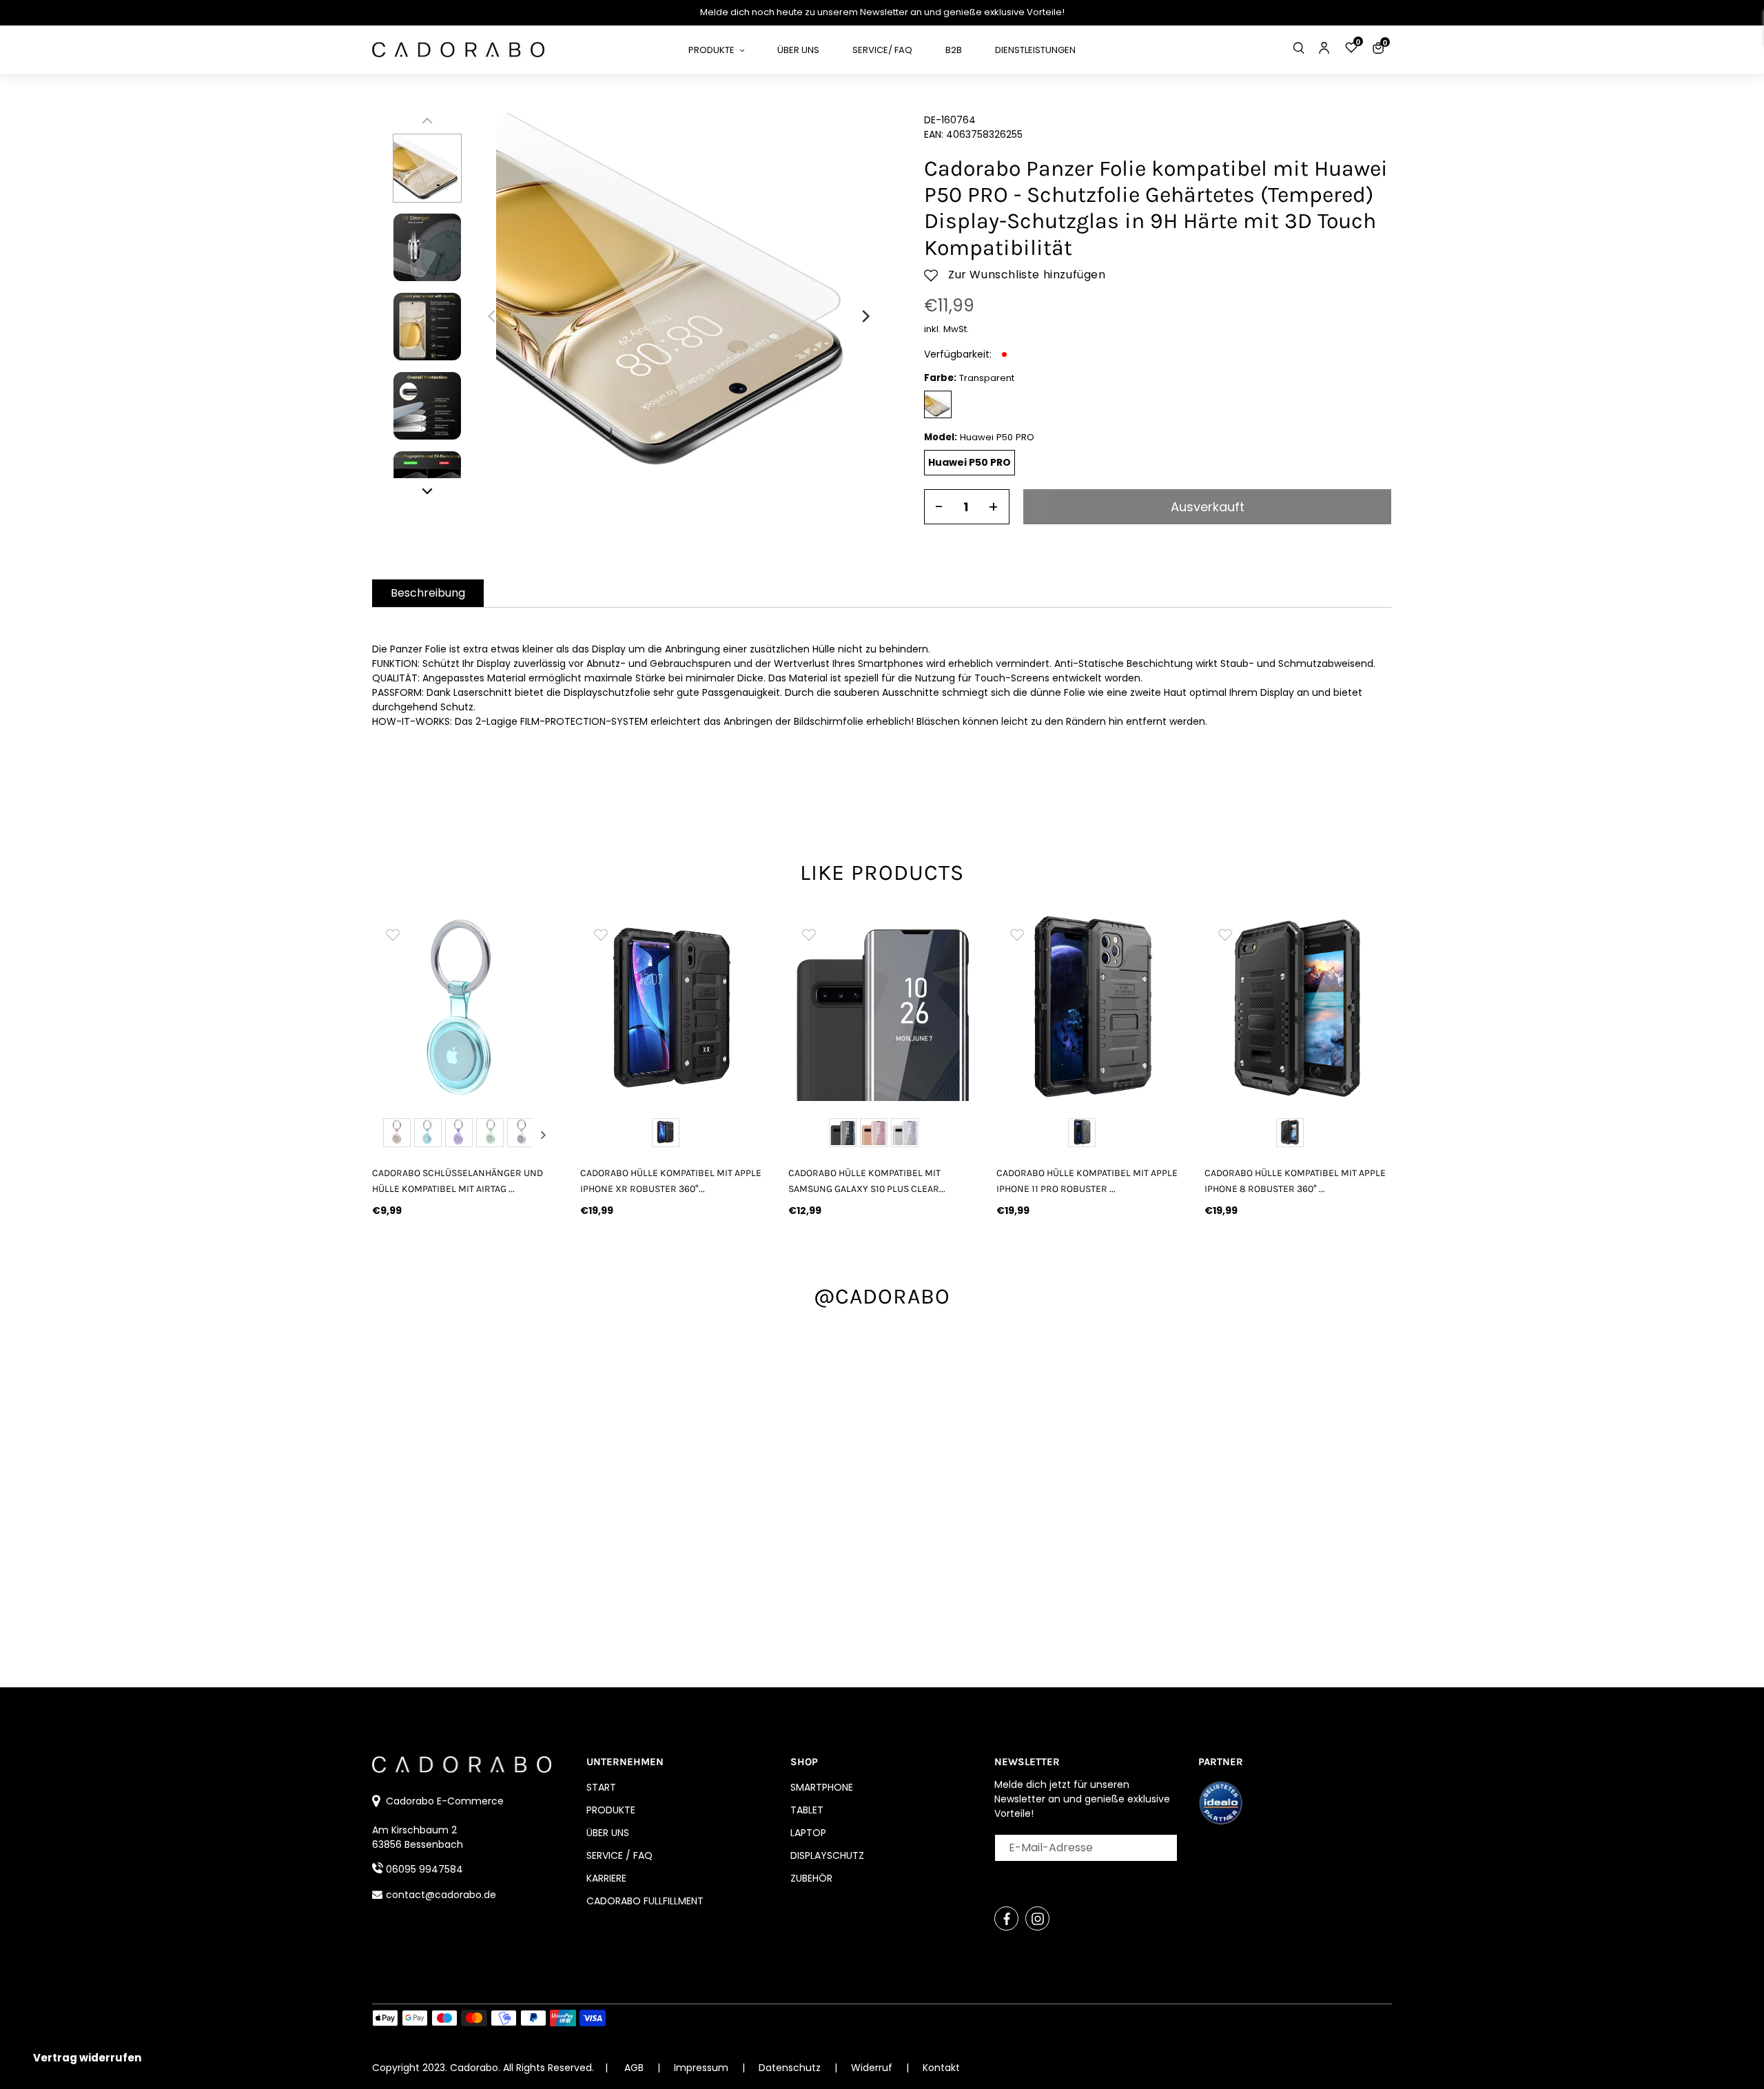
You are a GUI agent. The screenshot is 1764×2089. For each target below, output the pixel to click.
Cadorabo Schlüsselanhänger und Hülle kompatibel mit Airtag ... (458, 1181)
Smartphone (822, 1787)
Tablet (807, 1810)
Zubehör (811, 1878)
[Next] (865, 316)
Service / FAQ (619, 1855)
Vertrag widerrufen (87, 2058)
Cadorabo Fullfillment (645, 1901)
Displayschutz (827, 1855)
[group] (466, 1007)
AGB (634, 2068)
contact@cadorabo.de (441, 1895)
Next (543, 1135)
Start (601, 1787)
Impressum (702, 2068)
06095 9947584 (424, 1869)
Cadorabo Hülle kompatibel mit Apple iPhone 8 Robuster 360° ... (1295, 1181)
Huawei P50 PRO (970, 462)
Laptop (808, 1833)
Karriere (606, 1878)
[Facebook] (1006, 1918)
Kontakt (941, 2068)
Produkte (611, 1810)
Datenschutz (791, 2068)
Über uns (608, 1833)
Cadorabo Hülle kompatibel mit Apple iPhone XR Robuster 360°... (671, 1181)
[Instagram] (1037, 1918)
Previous (389, 1135)
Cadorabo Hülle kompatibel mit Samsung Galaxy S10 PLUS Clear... (867, 1181)
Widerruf (873, 2068)
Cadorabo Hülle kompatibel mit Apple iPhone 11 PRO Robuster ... (1087, 1181)
